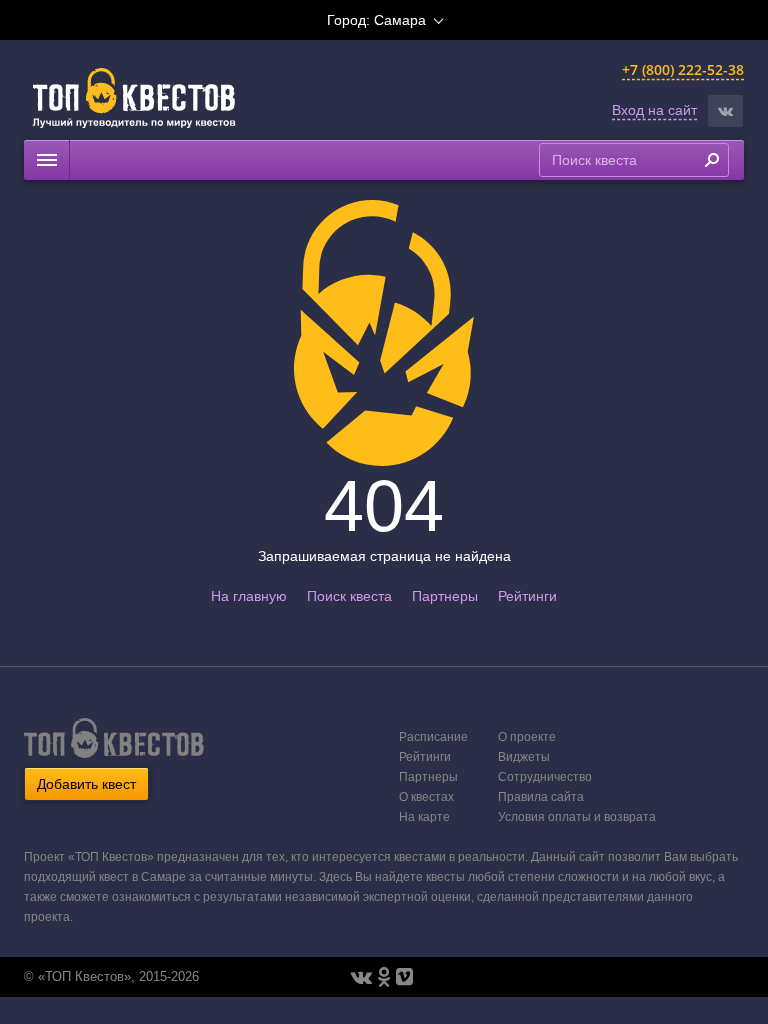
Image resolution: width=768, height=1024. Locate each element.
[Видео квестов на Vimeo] (404, 977)
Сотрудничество (545, 777)
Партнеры (445, 596)
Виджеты (524, 757)
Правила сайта (541, 797)
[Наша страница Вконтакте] (361, 977)
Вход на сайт (654, 110)
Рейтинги (527, 596)
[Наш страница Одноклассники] (384, 977)
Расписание (433, 737)
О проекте (527, 737)
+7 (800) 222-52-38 (683, 69)
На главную (249, 596)
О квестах (426, 797)
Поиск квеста (349, 596)
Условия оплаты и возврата (577, 817)
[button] (725, 111)
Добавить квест (86, 784)
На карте (424, 817)
